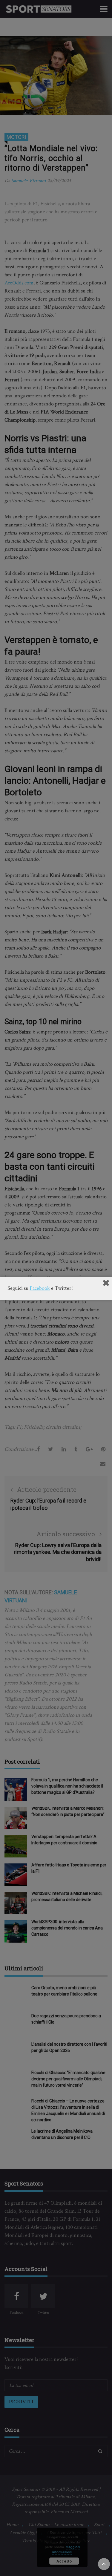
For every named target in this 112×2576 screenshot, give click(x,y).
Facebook (40, 1288)
